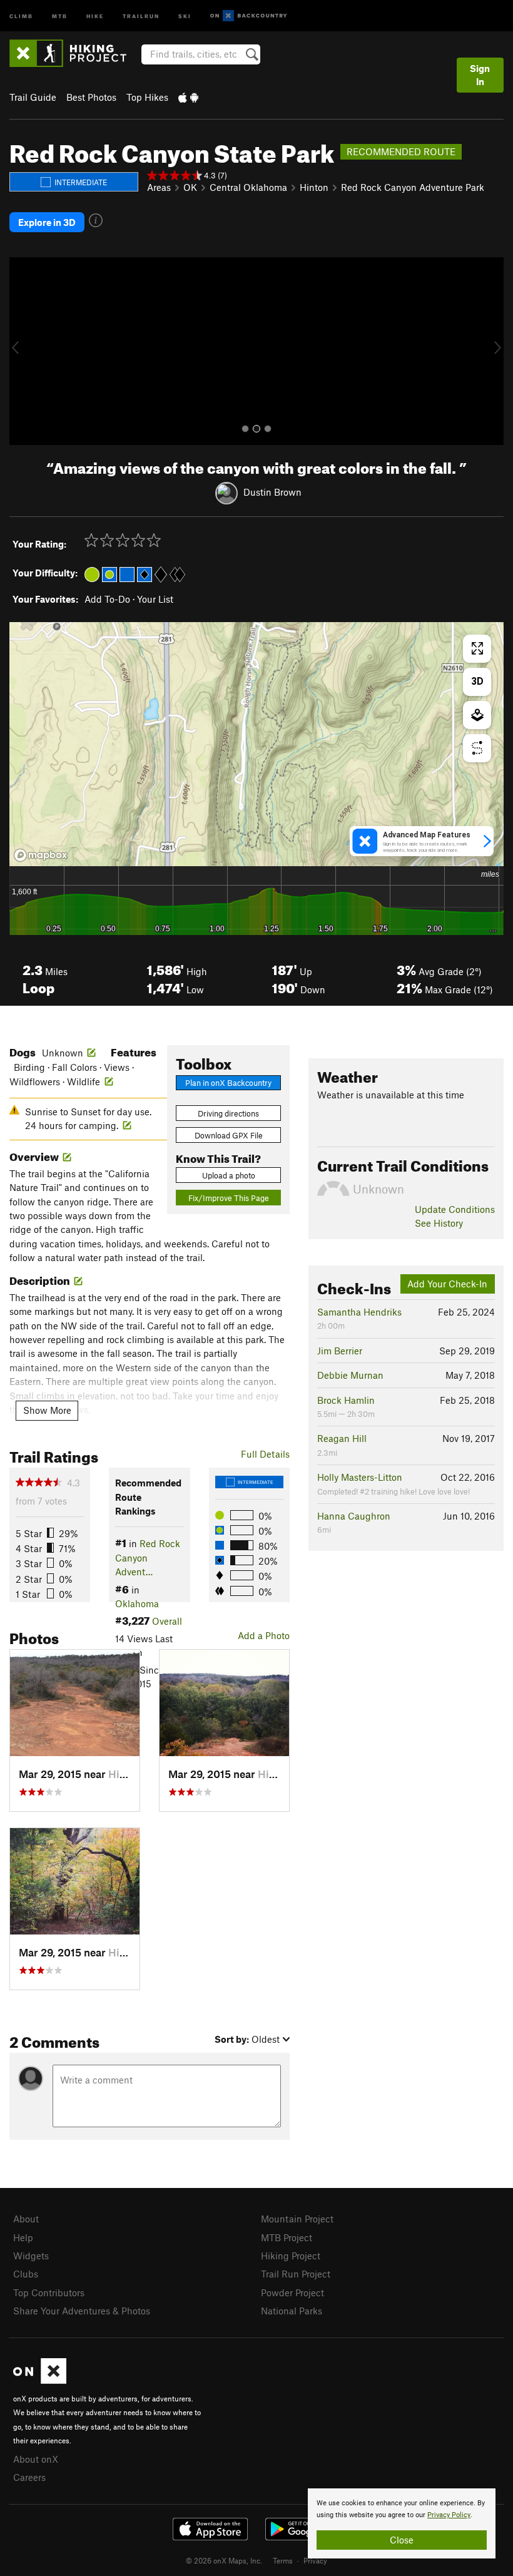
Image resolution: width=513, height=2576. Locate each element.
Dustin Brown (272, 492)
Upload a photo (229, 1175)
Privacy (315, 2560)
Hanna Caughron (354, 1516)
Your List (155, 599)
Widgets (31, 2256)
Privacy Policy (449, 2515)
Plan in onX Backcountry (228, 1083)
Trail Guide (33, 97)
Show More (47, 1410)
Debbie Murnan (350, 1375)
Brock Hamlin (346, 1400)
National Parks (292, 2311)
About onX (36, 2459)
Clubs (26, 2274)
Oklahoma (137, 1603)
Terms (283, 2560)
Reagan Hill (342, 1438)
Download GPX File (229, 1135)
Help (23, 2237)
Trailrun (141, 15)
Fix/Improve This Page (229, 1198)
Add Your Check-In (447, 1284)
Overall (167, 1621)
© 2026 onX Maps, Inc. (224, 2560)
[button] (22, 351)
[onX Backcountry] (249, 16)
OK (190, 187)
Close (402, 2540)
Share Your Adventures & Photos (82, 2311)
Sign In (480, 75)
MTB (60, 15)
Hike (95, 15)
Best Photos (91, 97)
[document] (402, 2523)
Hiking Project (291, 2256)
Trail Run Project (296, 2274)
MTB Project (287, 2237)
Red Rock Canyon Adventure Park (413, 187)
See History (439, 1223)
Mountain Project (297, 2219)
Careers (29, 2477)
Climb (21, 15)
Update (455, 1209)
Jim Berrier (340, 1351)
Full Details (265, 1454)
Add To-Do (107, 599)
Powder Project (292, 2292)
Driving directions (228, 1113)
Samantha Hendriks (359, 1312)
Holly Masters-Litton (360, 1477)
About (26, 2219)
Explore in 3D (47, 222)
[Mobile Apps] (188, 97)
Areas (159, 187)
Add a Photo (264, 1635)
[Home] (74, 53)
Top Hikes (147, 97)
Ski (185, 15)
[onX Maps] (40, 2380)
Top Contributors (49, 2292)
